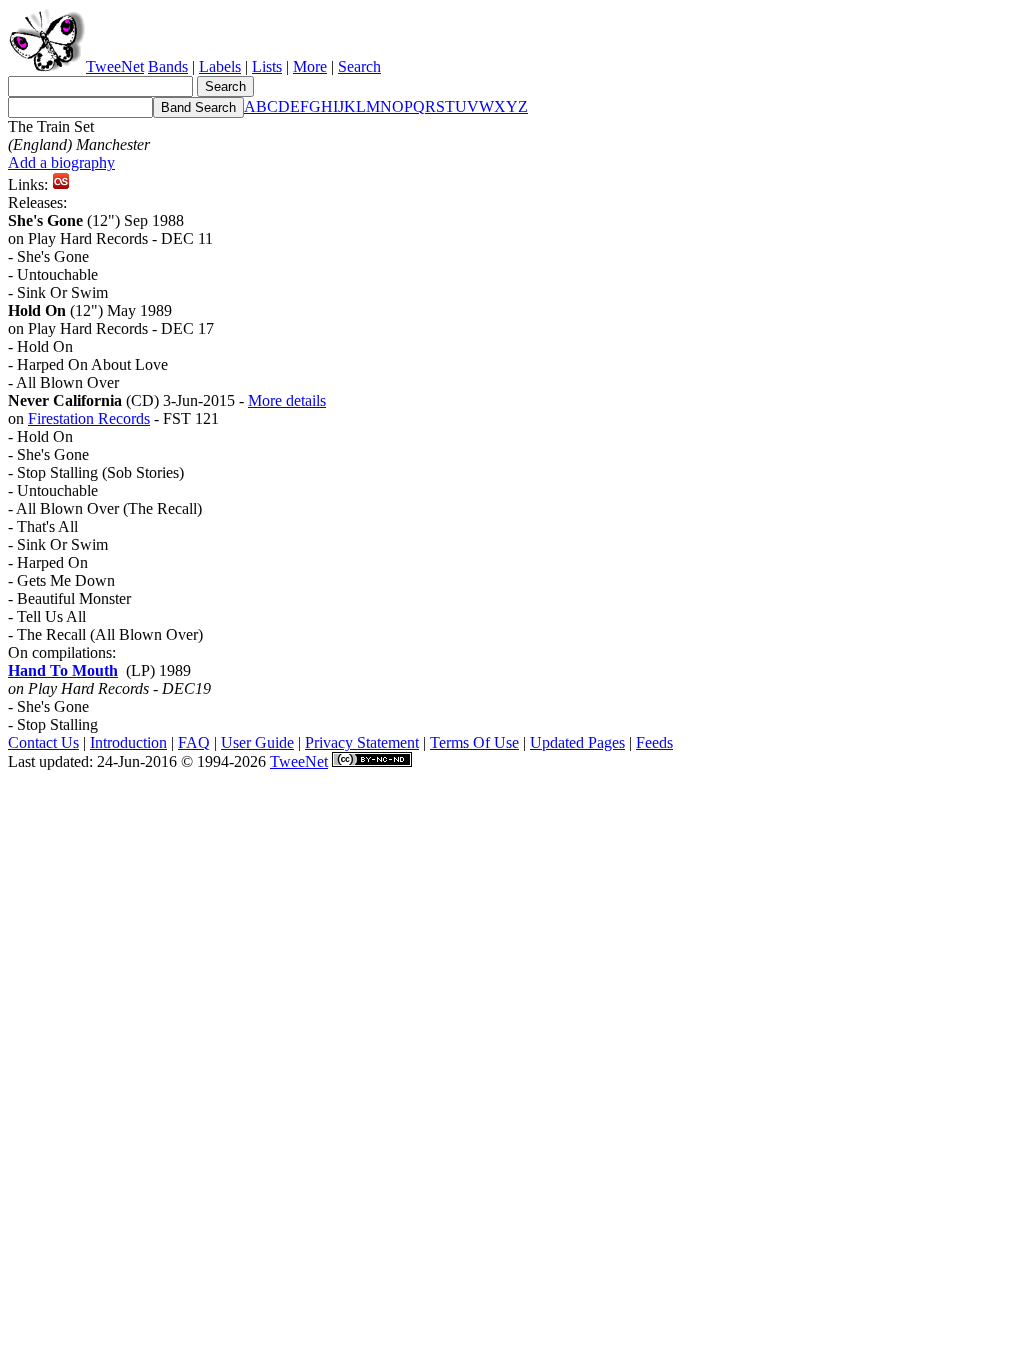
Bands (168, 66)
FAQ (194, 742)
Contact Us (43, 742)
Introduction (128, 742)
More (310, 66)
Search (359, 66)
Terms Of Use (474, 742)
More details (287, 400)
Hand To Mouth (63, 670)
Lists (267, 66)
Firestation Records (89, 418)
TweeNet (115, 66)
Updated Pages (577, 742)
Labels (220, 66)
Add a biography (61, 162)
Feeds (654, 742)
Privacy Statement (362, 742)
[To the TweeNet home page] (47, 66)
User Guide (257, 742)
